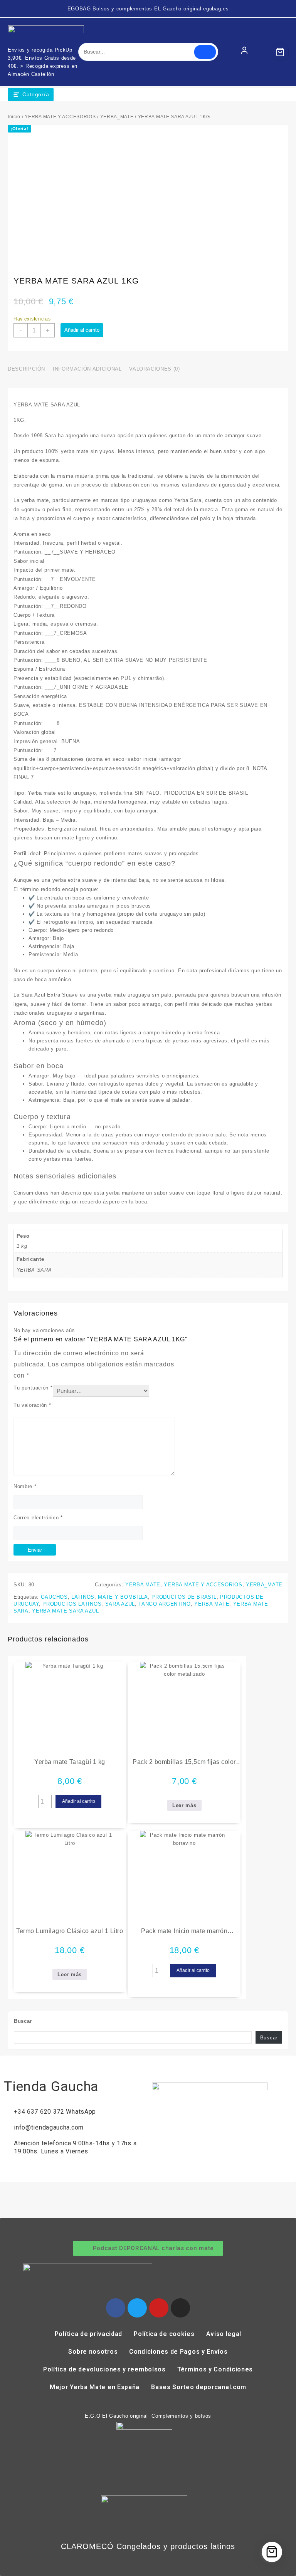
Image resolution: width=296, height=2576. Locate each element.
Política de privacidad (88, 2334)
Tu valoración (32, 1405)
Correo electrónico (38, 1518)
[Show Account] (244, 52)
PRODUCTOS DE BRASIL (184, 1597)
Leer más (184, 1805)
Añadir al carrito (82, 330)
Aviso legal (224, 2334)
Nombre (25, 1486)
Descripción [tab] (26, 369)
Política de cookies (164, 2334)
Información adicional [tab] (87, 369)
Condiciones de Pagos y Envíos (178, 2352)
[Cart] (280, 52)
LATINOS (83, 1597)
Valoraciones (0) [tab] (154, 369)
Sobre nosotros (93, 2352)
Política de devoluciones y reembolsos (104, 2369)
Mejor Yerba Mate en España (95, 2387)
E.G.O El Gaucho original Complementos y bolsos (148, 2416)
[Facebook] (116, 2308)
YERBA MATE (143, 1585)
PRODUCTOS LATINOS (72, 1604)
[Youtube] (159, 2308)
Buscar (23, 2021)
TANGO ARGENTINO (165, 1604)
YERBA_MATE (117, 117)
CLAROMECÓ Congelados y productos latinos (148, 2546)
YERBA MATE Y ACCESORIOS (60, 117)
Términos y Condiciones (215, 2369)
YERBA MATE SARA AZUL (65, 1611)
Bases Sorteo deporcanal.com (199, 2387)
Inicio (14, 117)
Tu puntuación (33, 1388)
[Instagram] (180, 2308)
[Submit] (205, 52)
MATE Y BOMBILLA (123, 1597)
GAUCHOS (54, 1597)
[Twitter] (137, 2308)
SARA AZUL (120, 1604)
